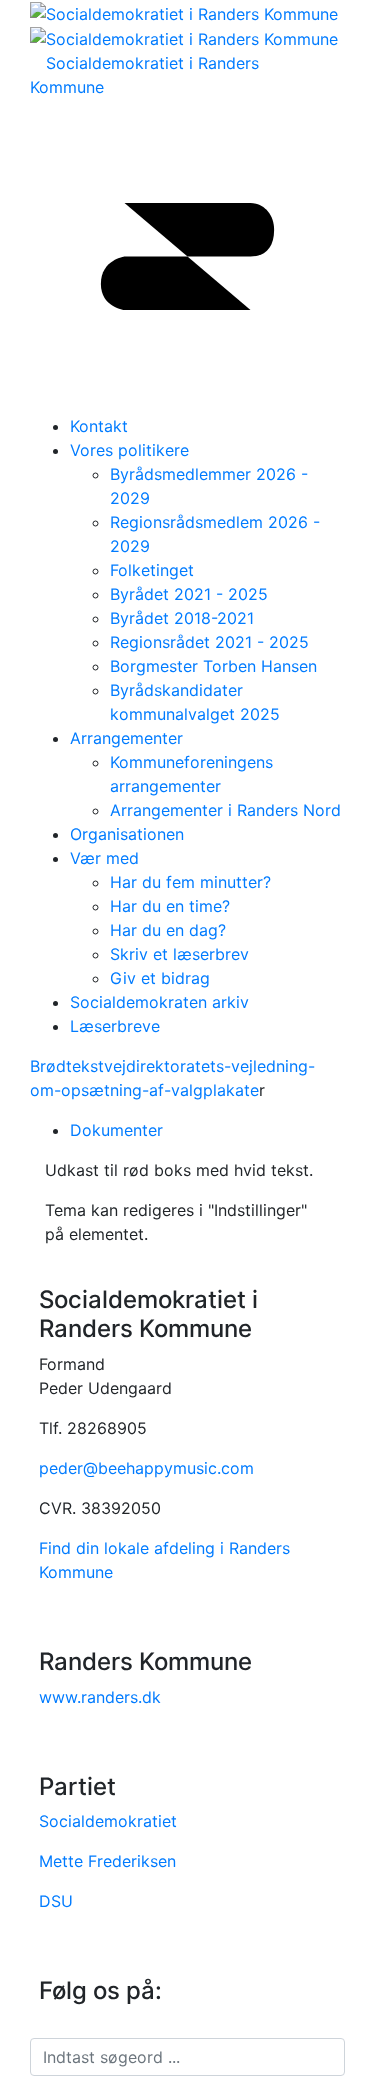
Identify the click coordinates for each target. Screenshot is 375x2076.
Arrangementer (126, 738)
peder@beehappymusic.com (146, 1468)
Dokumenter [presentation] (116, 1130)
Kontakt (99, 426)
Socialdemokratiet (108, 1821)
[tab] (207, 1130)
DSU (56, 1901)
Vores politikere (129, 450)
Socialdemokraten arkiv (159, 1002)
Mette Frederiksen (107, 1861)
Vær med (104, 858)
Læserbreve (115, 1026)
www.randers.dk (100, 1697)
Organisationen (127, 834)
